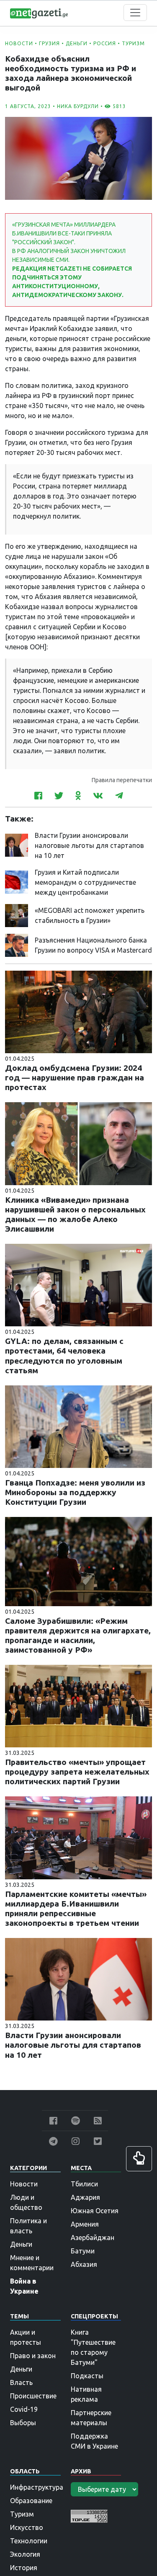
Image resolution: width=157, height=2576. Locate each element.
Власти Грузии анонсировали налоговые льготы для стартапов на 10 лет (89, 845)
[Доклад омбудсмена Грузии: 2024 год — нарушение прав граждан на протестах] (78, 1011)
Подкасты (87, 2376)
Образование (31, 2501)
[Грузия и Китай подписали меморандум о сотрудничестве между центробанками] (17, 881)
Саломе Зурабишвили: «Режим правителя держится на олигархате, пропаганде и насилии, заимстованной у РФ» (78, 1635)
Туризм (133, 43)
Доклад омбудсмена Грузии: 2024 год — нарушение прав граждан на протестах (75, 1077)
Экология (25, 2554)
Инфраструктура (37, 2487)
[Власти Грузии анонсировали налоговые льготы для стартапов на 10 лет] (17, 845)
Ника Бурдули (78, 106)
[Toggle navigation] (135, 13)
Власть (21, 2382)
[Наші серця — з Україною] (39, 13)
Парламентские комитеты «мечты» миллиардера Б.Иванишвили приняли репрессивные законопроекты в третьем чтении (76, 1908)
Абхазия (84, 2264)
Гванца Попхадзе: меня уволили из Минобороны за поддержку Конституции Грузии (75, 1492)
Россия (105, 43)
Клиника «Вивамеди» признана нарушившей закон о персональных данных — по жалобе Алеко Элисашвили (75, 1214)
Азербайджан (93, 2238)
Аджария (85, 2197)
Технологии (29, 2541)
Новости (19, 43)
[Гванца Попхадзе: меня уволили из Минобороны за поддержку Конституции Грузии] (78, 1426)
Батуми (83, 2251)
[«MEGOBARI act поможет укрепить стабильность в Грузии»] (17, 915)
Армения (85, 2224)
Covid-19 (24, 2409)
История (24, 2568)
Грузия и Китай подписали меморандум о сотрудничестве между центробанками (85, 882)
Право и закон (33, 2356)
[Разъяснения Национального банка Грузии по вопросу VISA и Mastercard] (17, 945)
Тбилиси (84, 2184)
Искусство (27, 2527)
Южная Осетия (95, 2211)
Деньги (77, 43)
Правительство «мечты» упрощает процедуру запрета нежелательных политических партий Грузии (77, 1772)
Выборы (23, 2423)
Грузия (49, 43)
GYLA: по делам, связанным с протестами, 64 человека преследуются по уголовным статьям (64, 1355)
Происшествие (33, 2396)
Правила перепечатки (122, 780)
